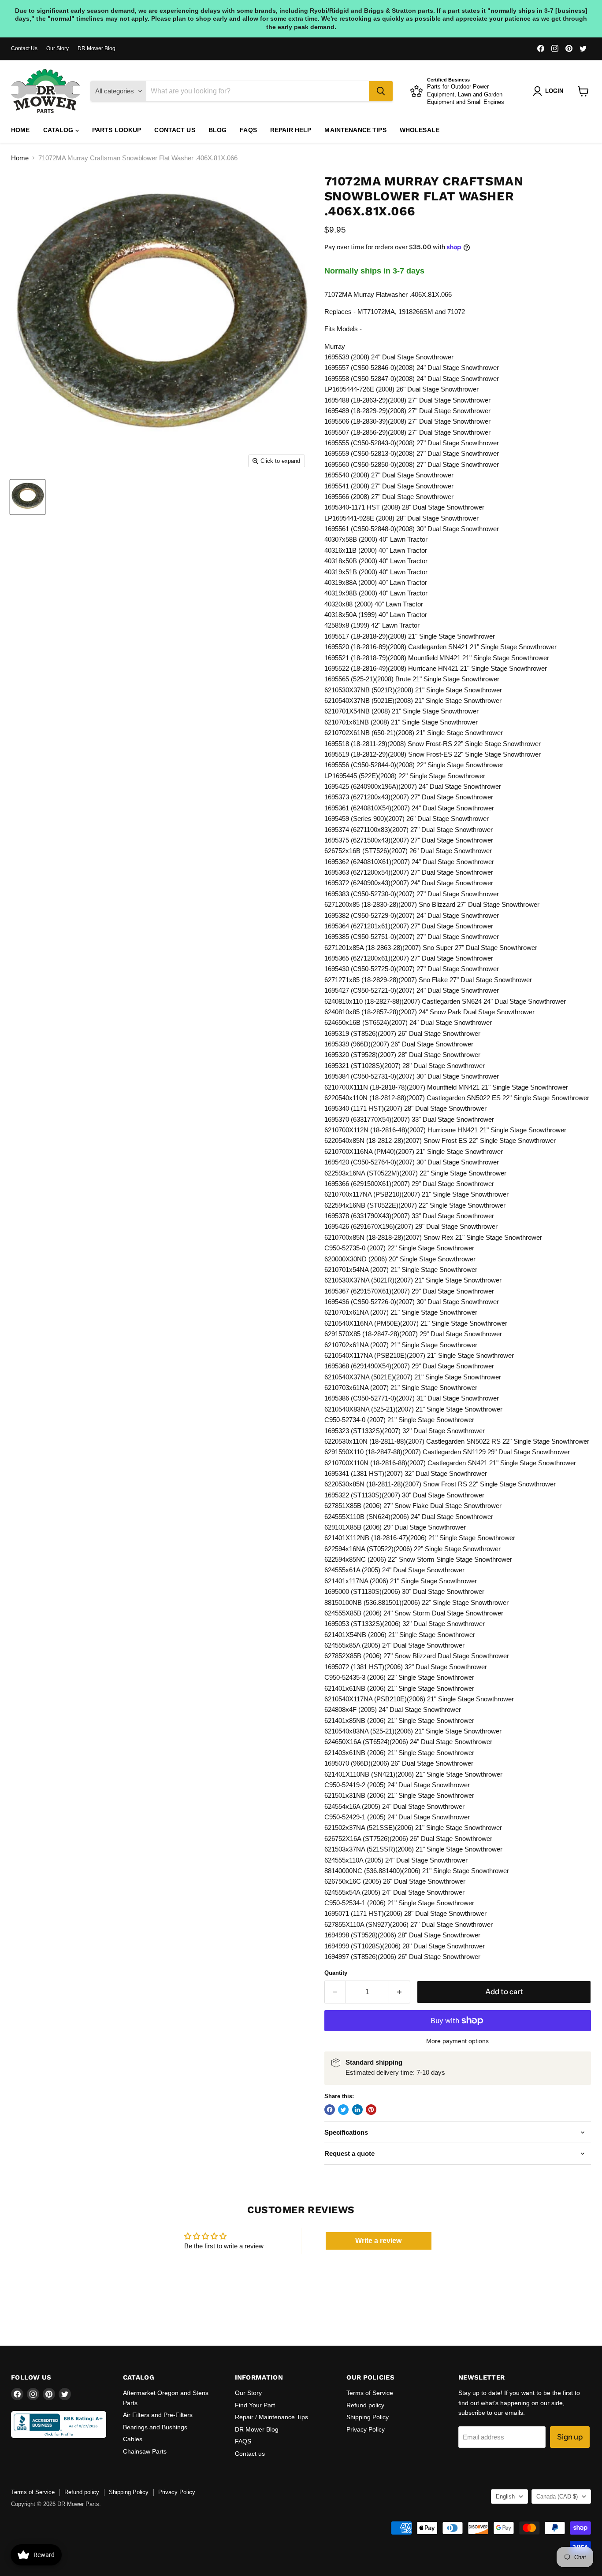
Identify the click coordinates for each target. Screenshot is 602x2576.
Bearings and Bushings (155, 2427)
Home (20, 130)
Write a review (378, 2241)
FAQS (248, 130)
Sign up (570, 2437)
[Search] (381, 91)
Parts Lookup (117, 130)
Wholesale (420, 130)
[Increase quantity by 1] (400, 1992)
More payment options (457, 2041)
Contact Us (24, 48)
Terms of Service (370, 2393)
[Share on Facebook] (330, 2110)
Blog (218, 130)
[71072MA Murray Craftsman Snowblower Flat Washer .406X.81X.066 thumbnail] (28, 497)
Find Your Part (255, 2405)
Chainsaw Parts (145, 2451)
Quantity (336, 1973)
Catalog (59, 130)
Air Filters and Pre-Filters (158, 2415)
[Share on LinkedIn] (357, 2110)
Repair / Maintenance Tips (271, 2417)
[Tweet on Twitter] (343, 2110)
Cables (133, 2439)
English (505, 2497)
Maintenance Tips (355, 130)
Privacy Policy (366, 2429)
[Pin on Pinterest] (371, 2110)
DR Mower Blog (97, 48)
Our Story (58, 48)
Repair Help (291, 130)
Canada (557, 2497)
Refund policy (365, 2405)
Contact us (175, 130)
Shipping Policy (368, 2417)
